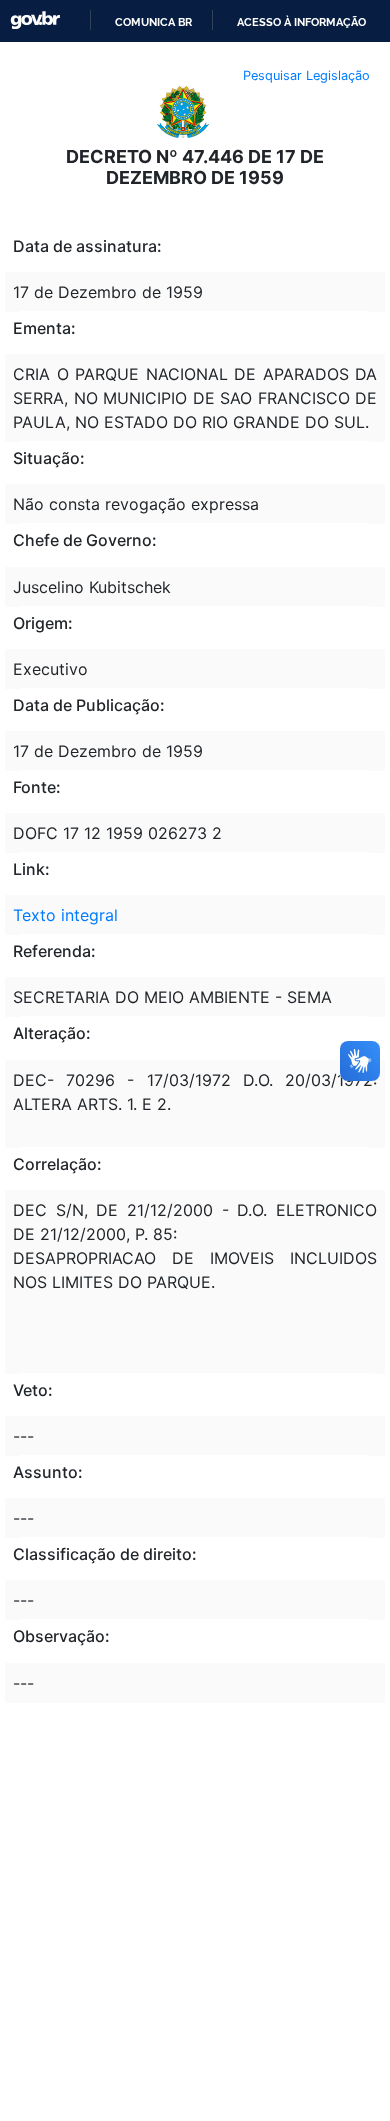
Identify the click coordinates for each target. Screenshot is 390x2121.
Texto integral (65, 915)
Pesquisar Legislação (306, 75)
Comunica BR (153, 22)
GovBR (35, 20)
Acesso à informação (301, 22)
